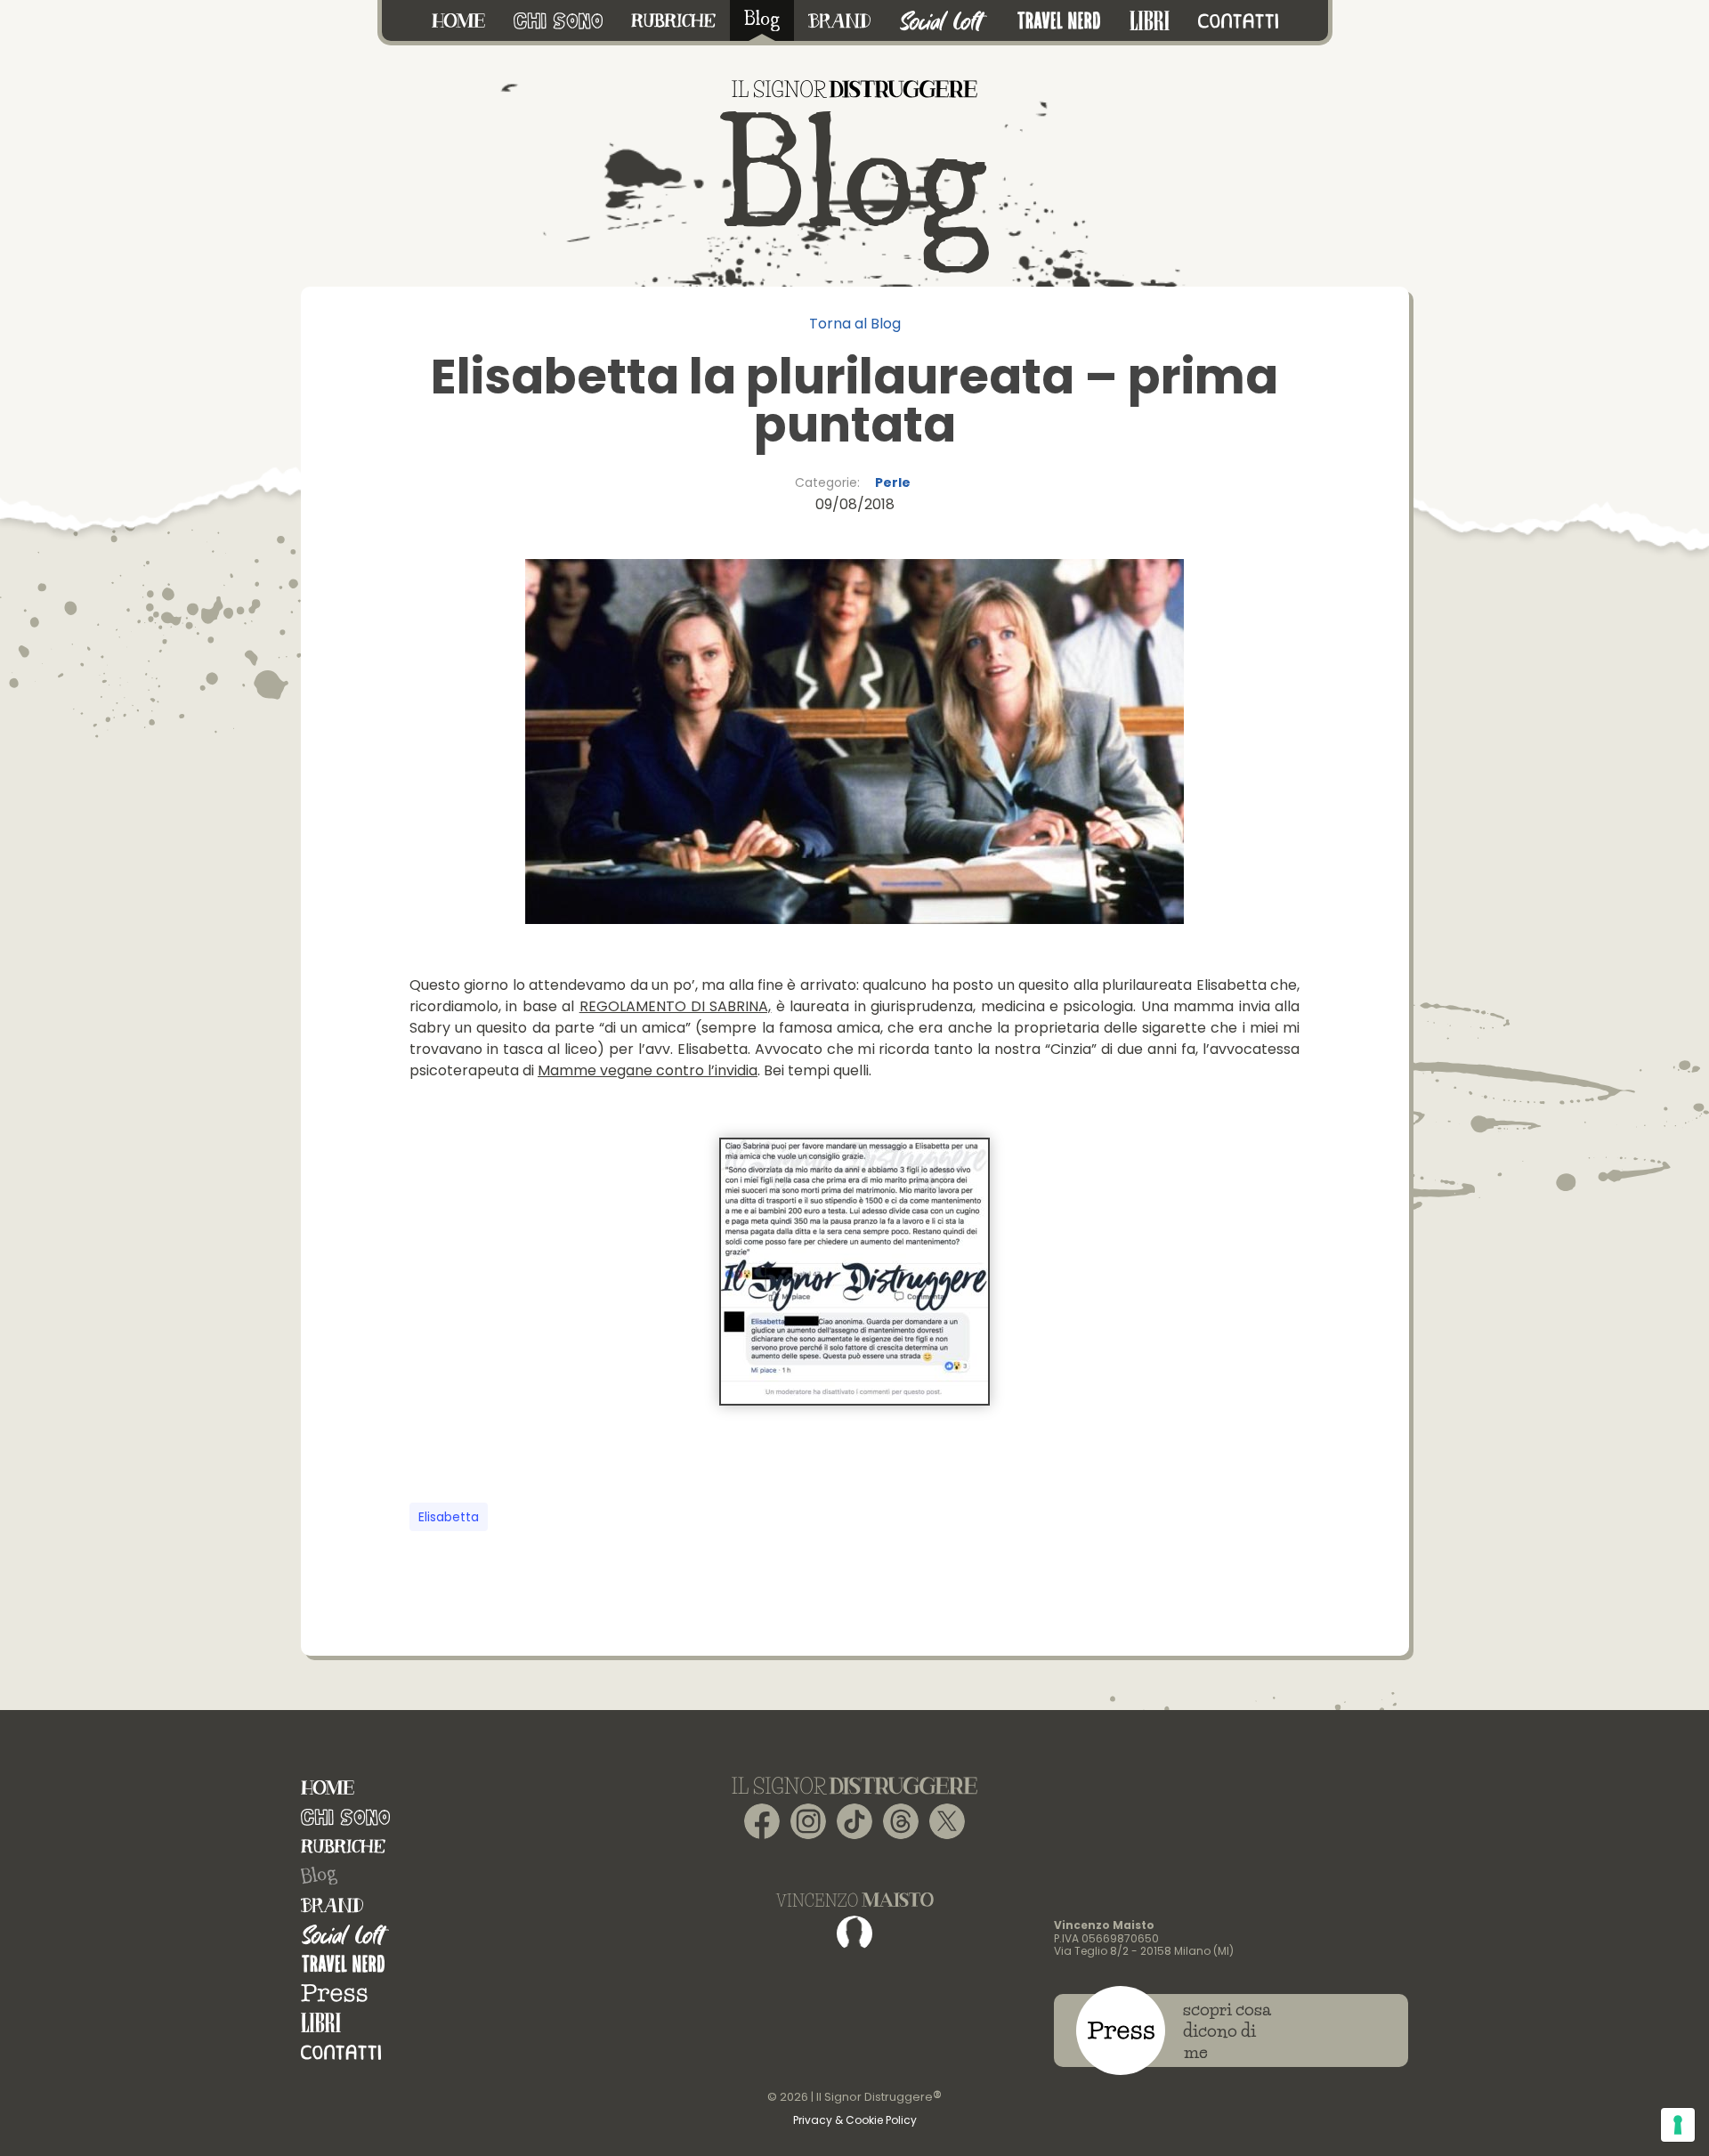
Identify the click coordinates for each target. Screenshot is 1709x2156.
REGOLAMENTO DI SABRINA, (676, 1006)
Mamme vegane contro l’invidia (648, 1070)
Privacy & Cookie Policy (855, 2120)
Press (334, 1994)
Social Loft (345, 1935)
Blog (319, 1876)
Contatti (341, 2052)
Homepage (328, 1788)
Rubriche (343, 1847)
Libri (321, 2023)
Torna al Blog (855, 324)
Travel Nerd (343, 1964)
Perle (893, 482)
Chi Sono (345, 1817)
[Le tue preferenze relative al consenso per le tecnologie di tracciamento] (1678, 2125)
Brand (332, 1905)
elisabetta (449, 1517)
